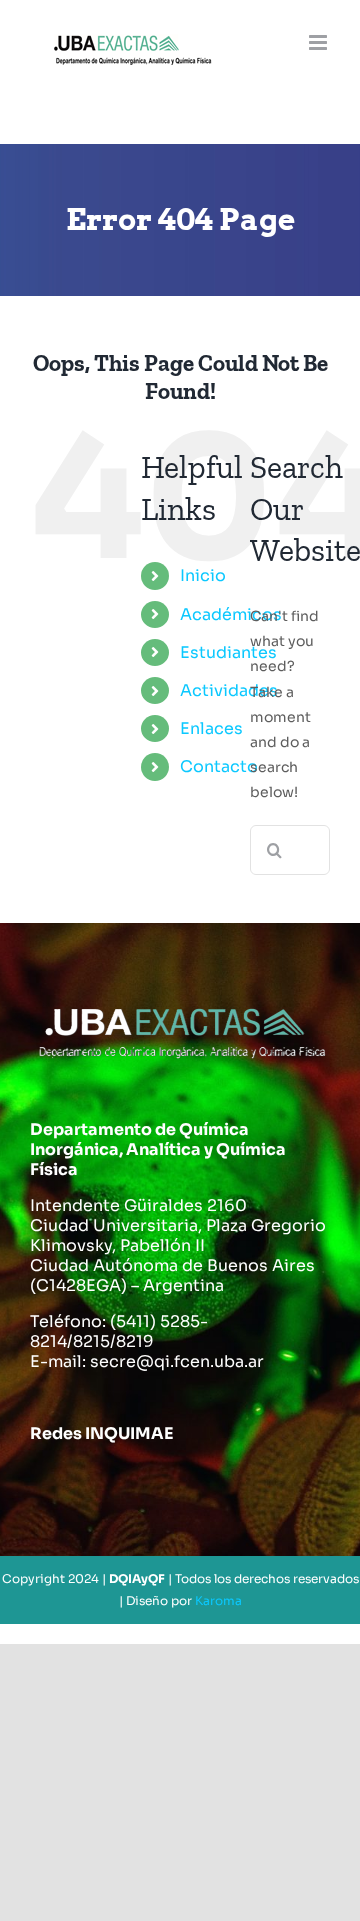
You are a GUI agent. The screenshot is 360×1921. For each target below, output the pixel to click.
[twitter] (112, 1484)
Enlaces (211, 728)
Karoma (218, 1600)
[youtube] (228, 1484)
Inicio (203, 575)
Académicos (231, 614)
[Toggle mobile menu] (319, 42)
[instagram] (170, 1484)
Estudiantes (228, 652)
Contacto (219, 766)
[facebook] (54, 1484)
